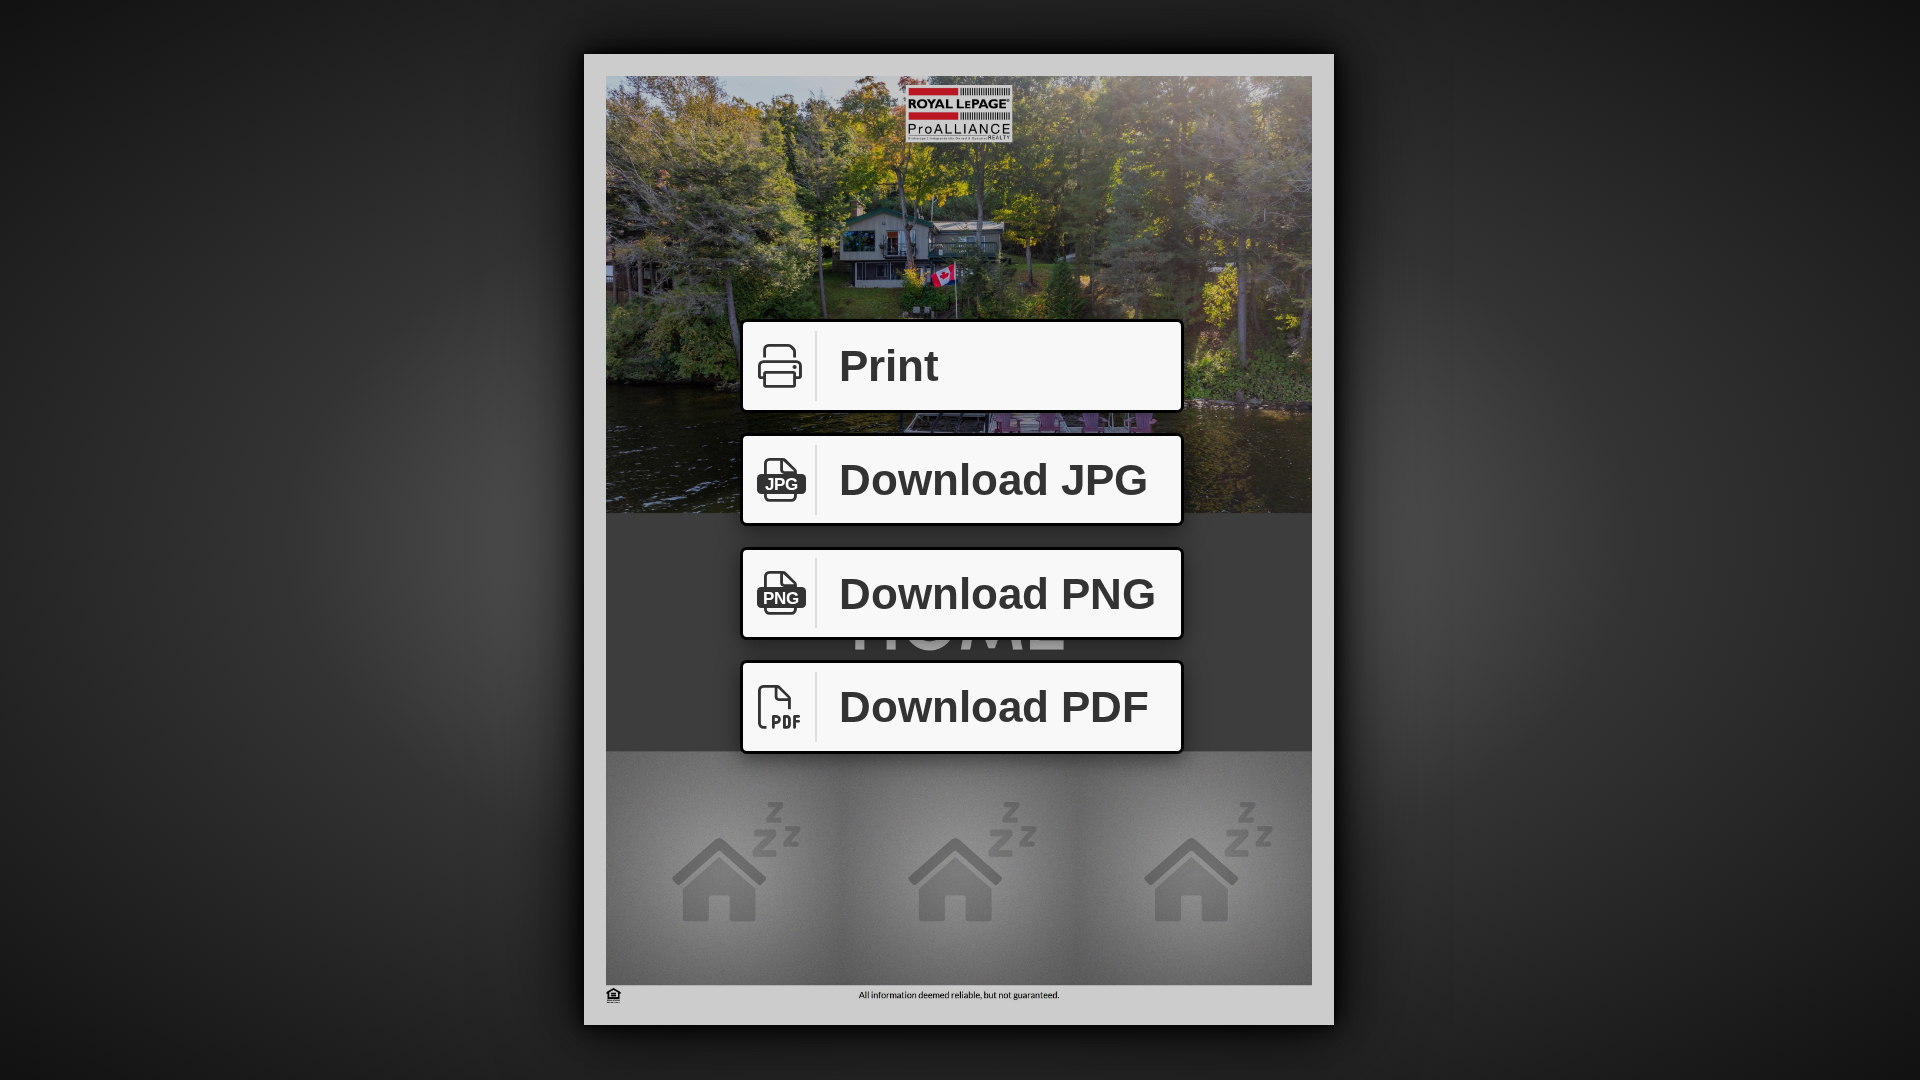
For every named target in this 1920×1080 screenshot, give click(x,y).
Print (889, 365)
